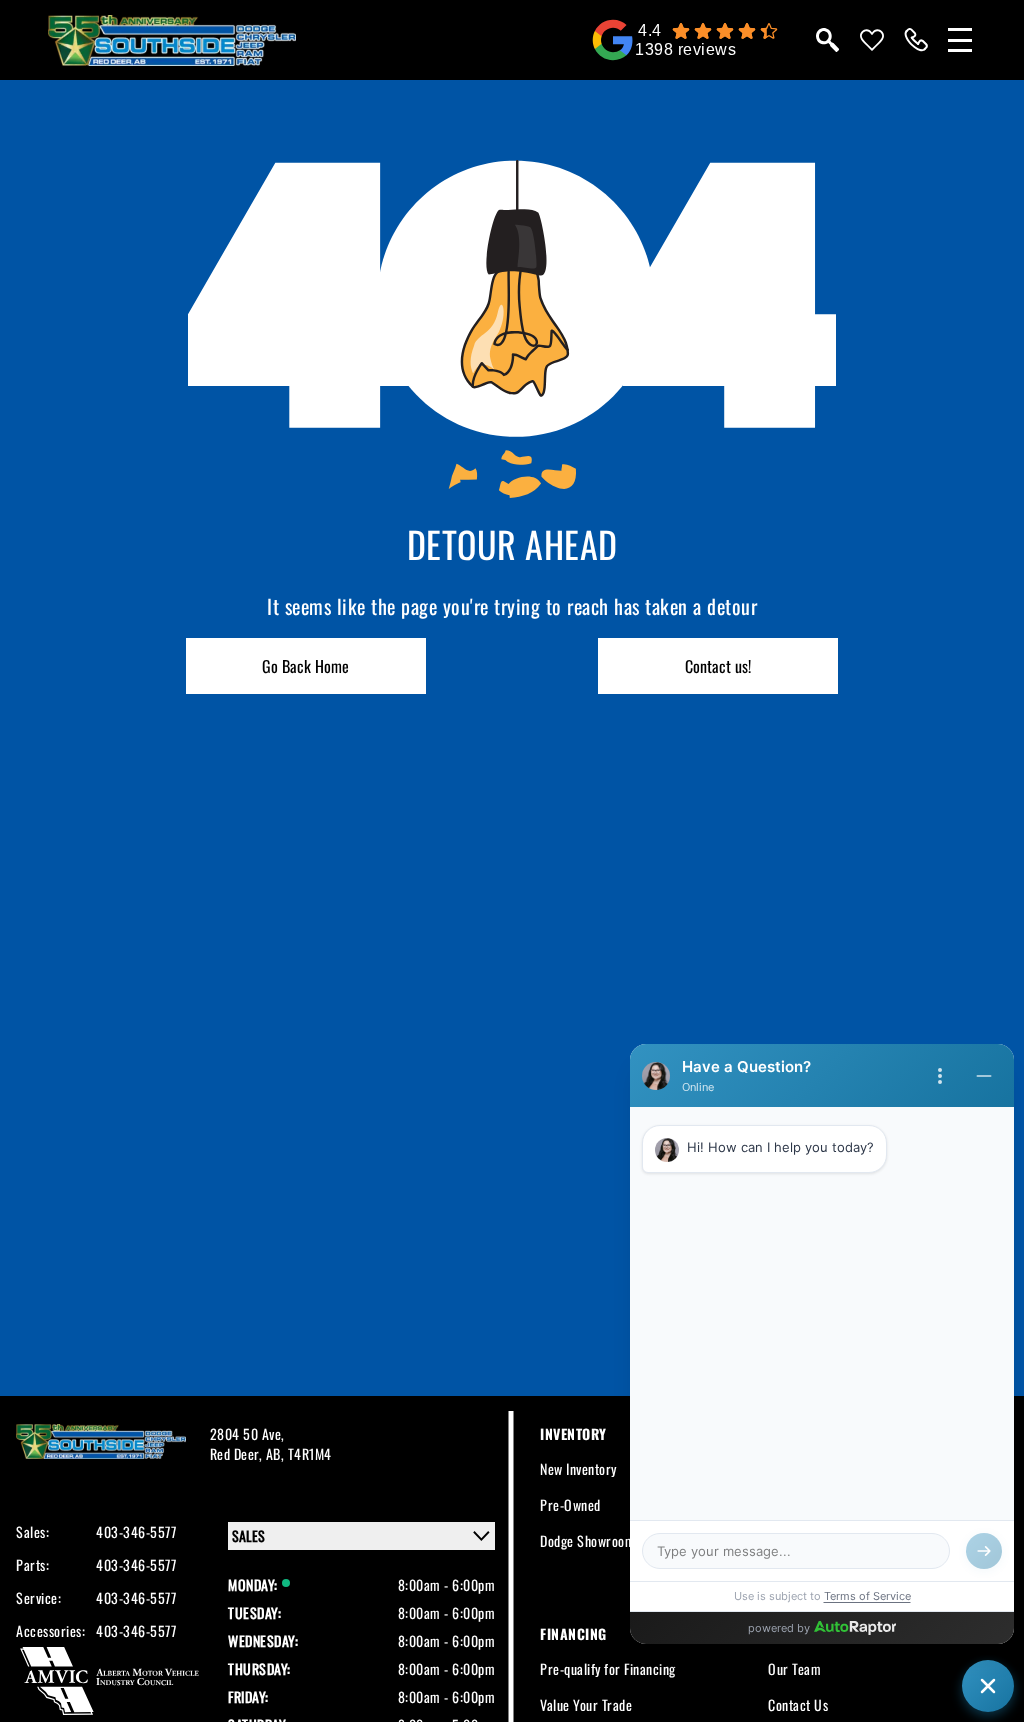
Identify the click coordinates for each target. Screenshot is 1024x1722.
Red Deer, (238, 1453)
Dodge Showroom (587, 1540)
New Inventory (578, 1468)
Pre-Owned (570, 1504)
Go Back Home (305, 666)
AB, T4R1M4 (299, 1453)
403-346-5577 (136, 1532)
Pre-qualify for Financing (608, 1668)
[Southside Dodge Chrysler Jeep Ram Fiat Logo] (172, 40)
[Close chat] (988, 1686)
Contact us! (718, 666)
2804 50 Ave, (247, 1433)
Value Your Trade (586, 1704)
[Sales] (916, 40)
